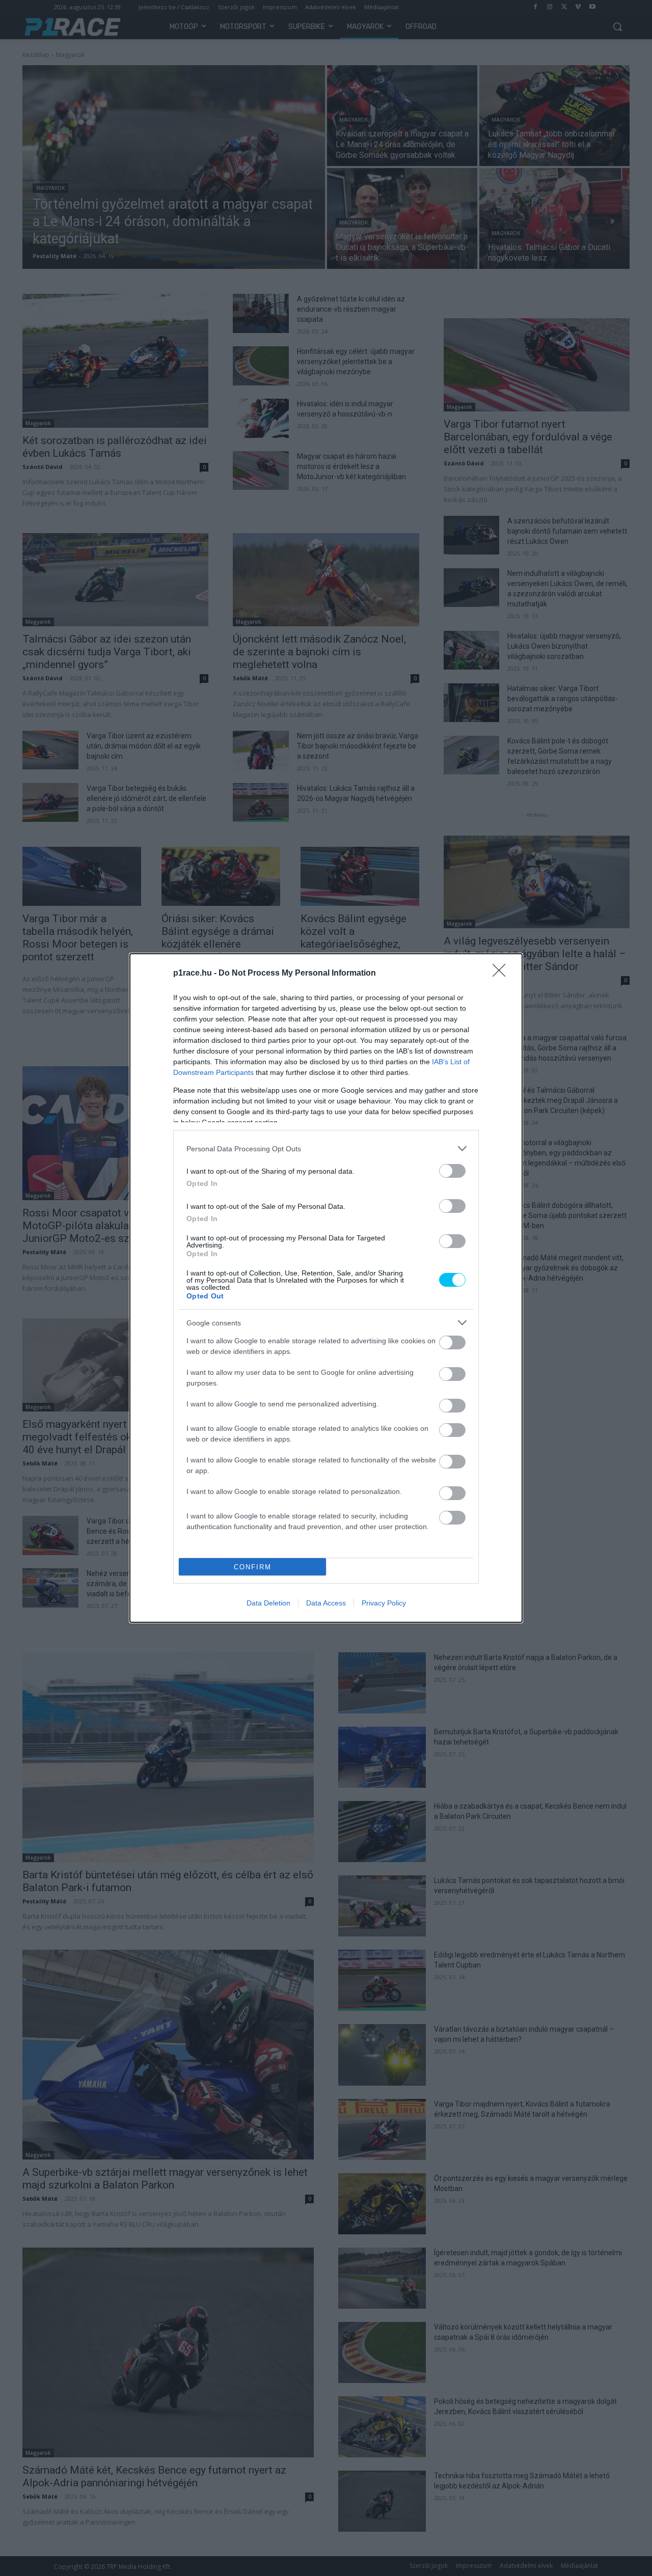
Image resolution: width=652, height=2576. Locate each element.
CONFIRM (253, 1567)
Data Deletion (268, 1603)
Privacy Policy (384, 1603)
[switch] (452, 1171)
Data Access (326, 1603)
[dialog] (326, 1288)
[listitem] (326, 1148)
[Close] (502, 974)
